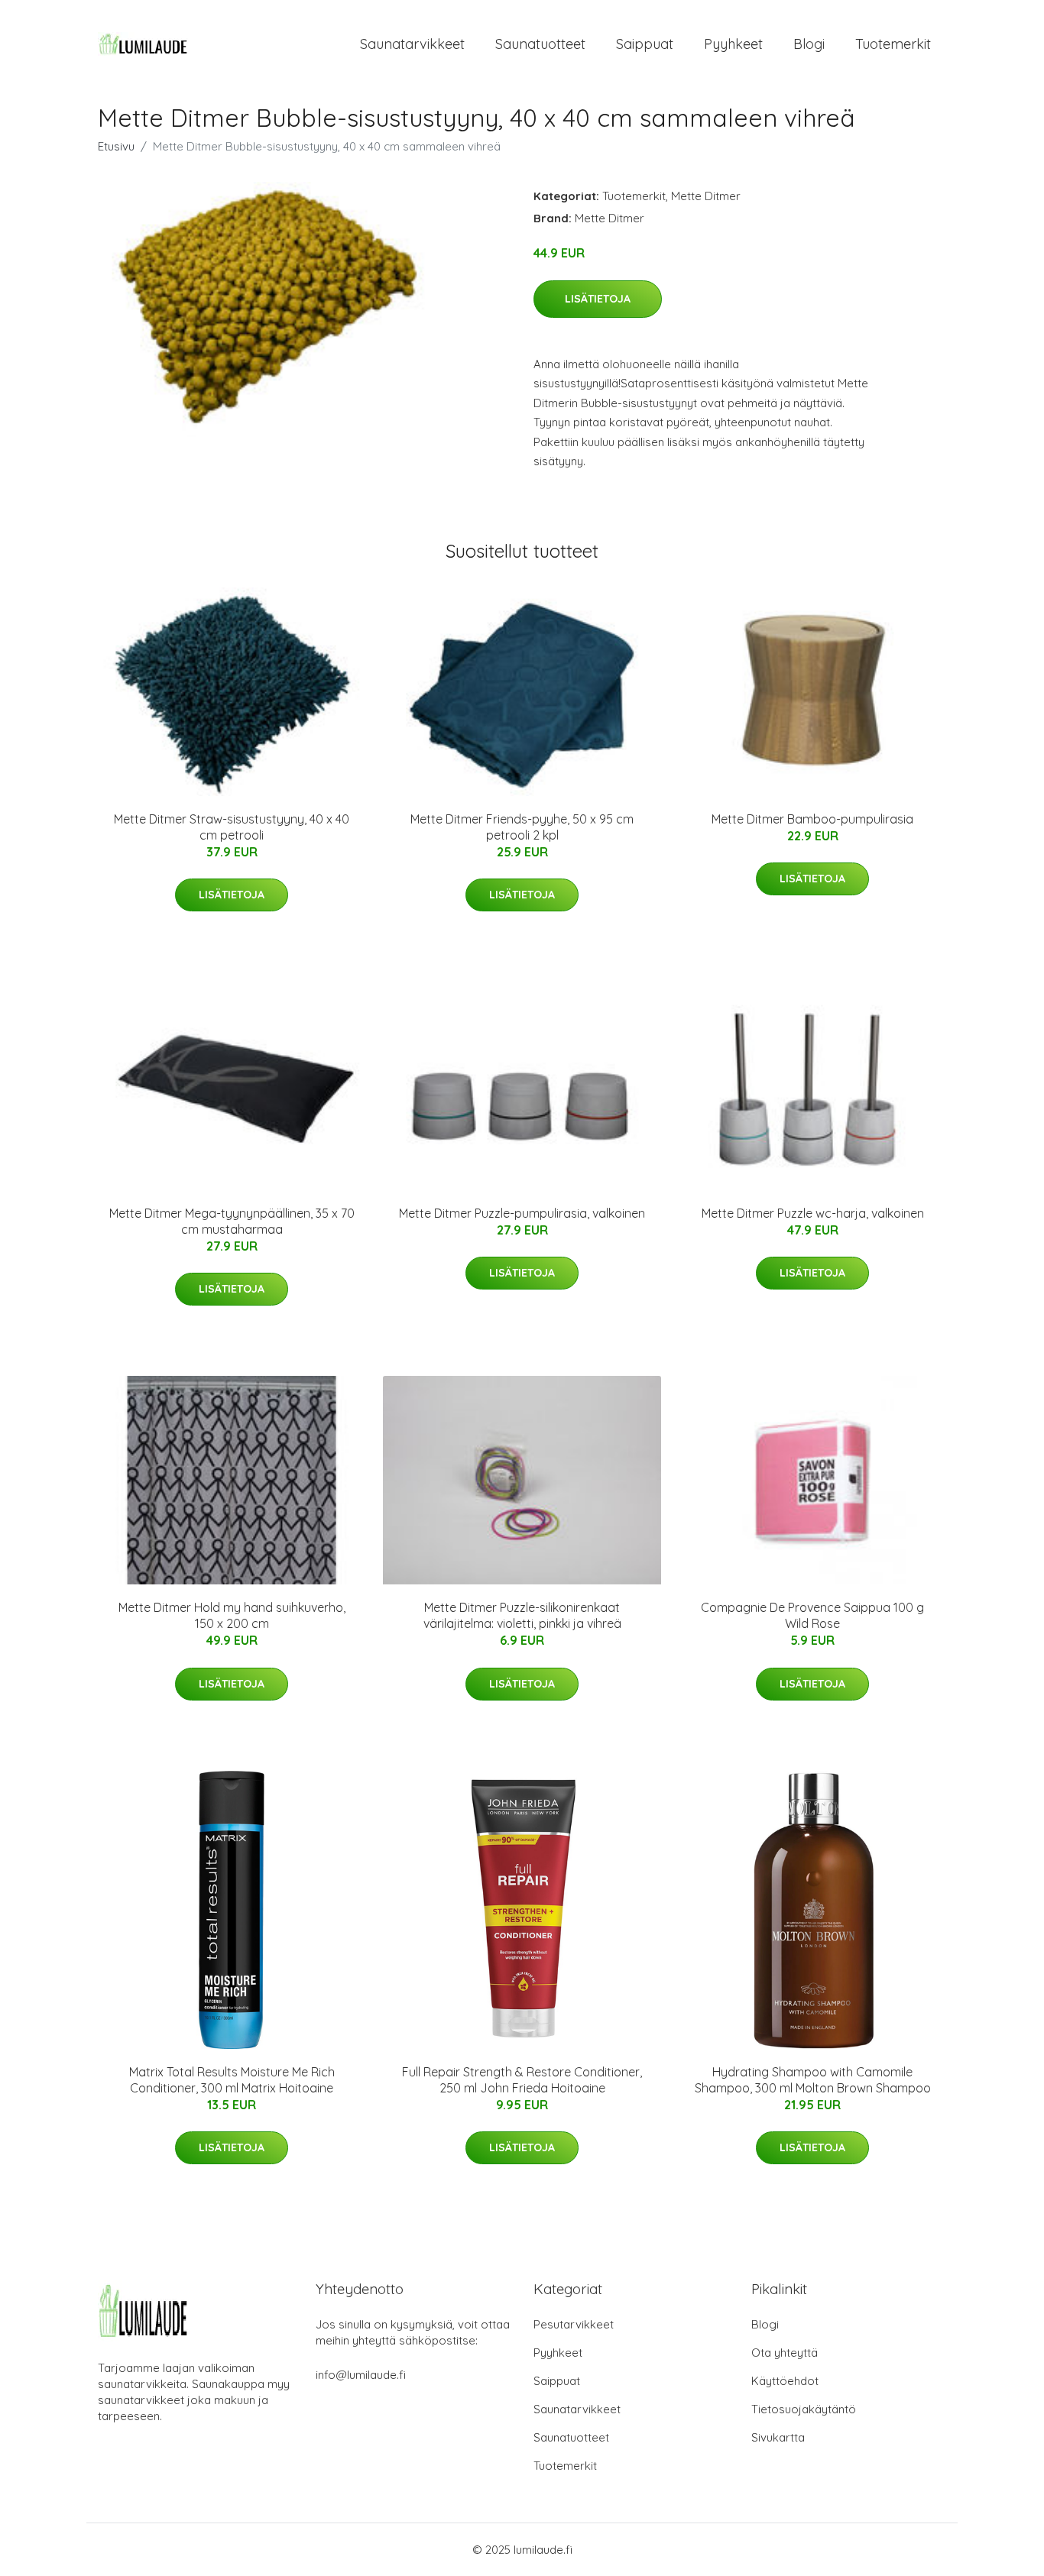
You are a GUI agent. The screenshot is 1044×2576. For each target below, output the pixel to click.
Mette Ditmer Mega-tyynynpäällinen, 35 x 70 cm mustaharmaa (232, 1221)
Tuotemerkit (893, 44)
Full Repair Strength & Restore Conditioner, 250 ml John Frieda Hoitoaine (522, 2080)
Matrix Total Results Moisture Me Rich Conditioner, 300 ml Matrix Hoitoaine (232, 2080)
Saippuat (645, 44)
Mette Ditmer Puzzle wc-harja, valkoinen (813, 1213)
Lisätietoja (598, 299)
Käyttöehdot (785, 2381)
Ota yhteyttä (785, 2353)
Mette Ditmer (706, 196)
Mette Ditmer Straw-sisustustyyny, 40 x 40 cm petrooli (232, 827)
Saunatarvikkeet (412, 44)
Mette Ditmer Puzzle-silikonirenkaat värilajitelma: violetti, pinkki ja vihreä (522, 1615)
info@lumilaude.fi (361, 2375)
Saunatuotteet (540, 44)
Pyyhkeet (733, 44)
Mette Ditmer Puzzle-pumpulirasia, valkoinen (522, 1213)
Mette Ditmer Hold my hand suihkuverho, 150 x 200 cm (232, 1615)
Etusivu (116, 146)
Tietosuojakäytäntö (804, 2409)
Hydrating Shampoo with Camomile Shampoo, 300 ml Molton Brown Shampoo (813, 2080)
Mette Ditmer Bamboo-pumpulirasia (812, 819)
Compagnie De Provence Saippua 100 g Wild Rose (812, 1615)
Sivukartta (778, 2437)
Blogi (809, 44)
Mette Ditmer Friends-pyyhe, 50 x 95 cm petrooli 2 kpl (522, 827)
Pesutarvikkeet (574, 2324)
